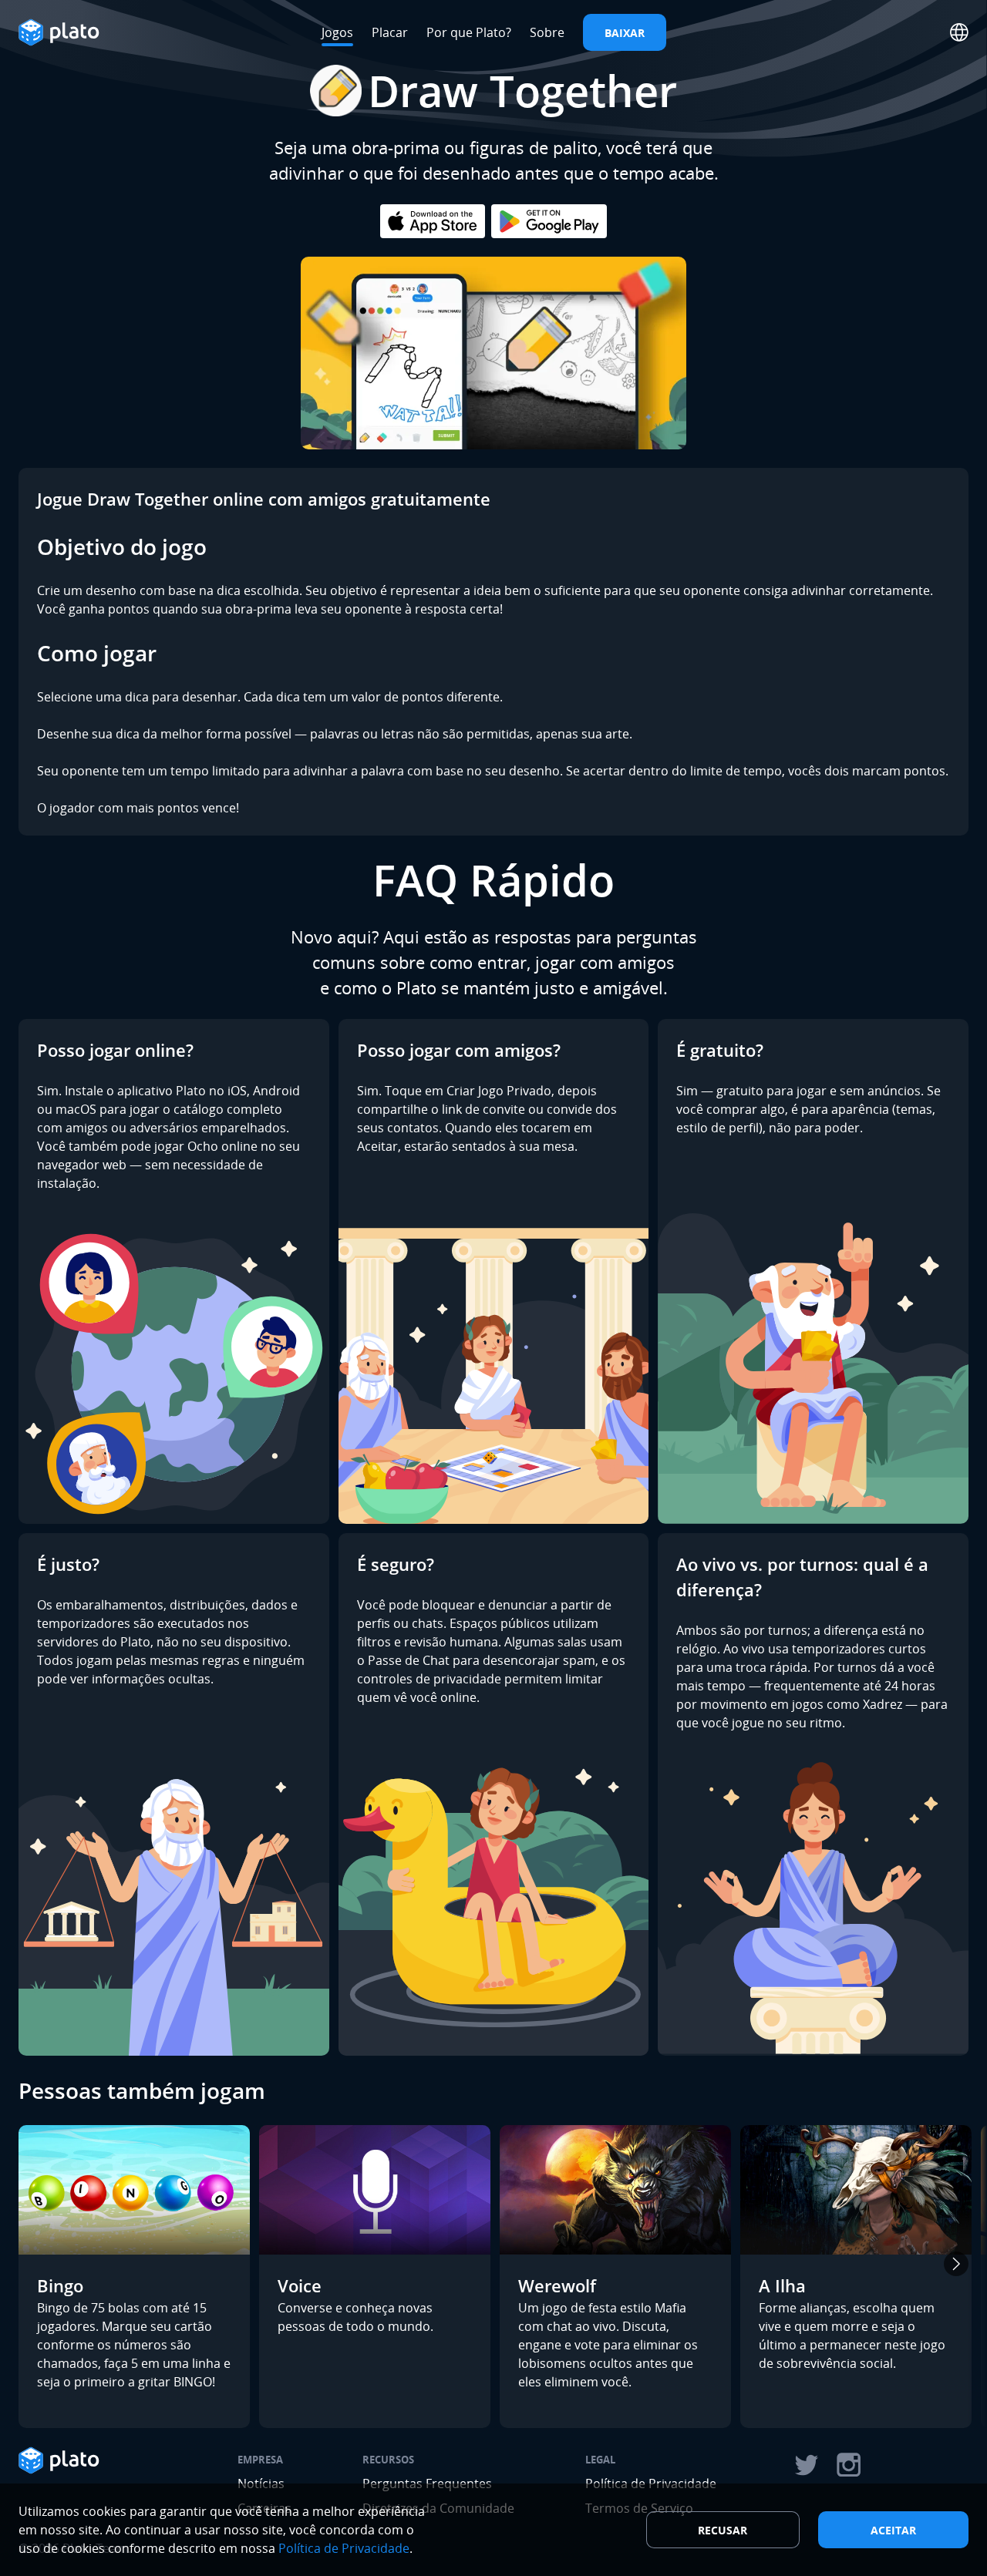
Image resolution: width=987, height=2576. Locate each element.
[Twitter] (806, 2465)
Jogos (337, 32)
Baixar (625, 33)
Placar (390, 32)
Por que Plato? (469, 32)
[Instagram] (849, 2465)
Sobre (547, 32)
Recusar (723, 2530)
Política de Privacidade (344, 2548)
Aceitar (893, 2530)
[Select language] (959, 32)
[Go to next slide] (956, 2264)
